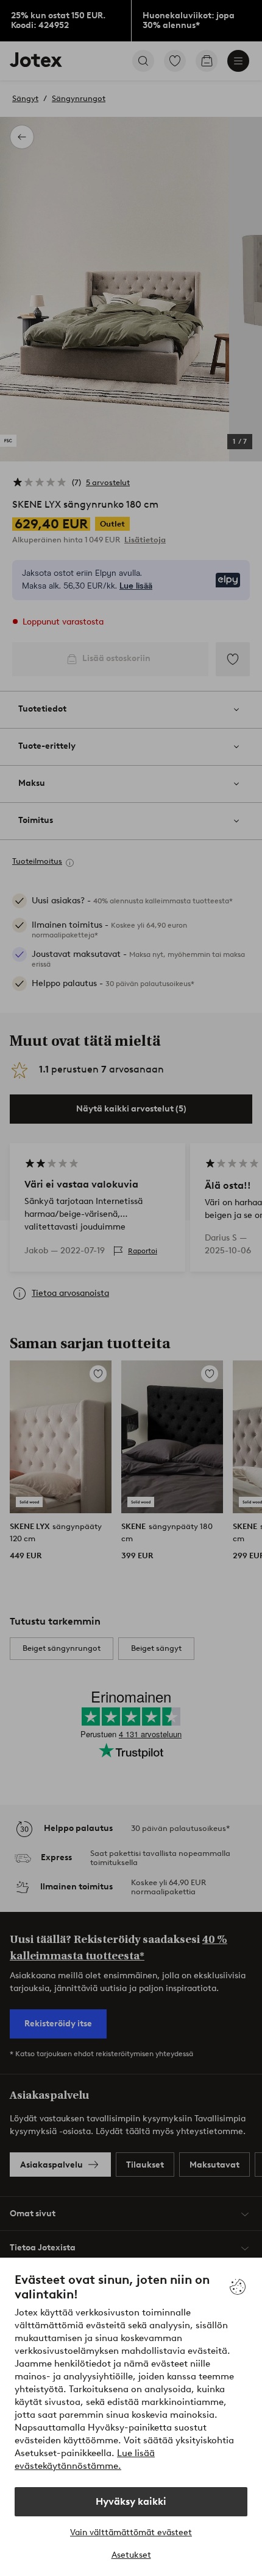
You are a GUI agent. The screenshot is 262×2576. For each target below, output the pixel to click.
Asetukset (131, 2555)
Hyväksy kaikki (131, 2501)
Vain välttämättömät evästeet (131, 2532)
